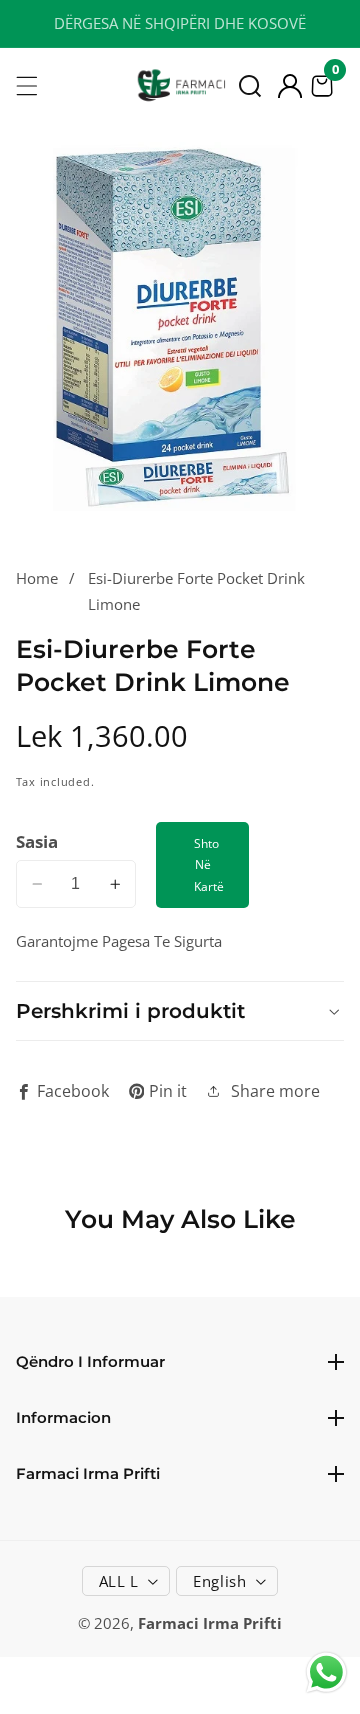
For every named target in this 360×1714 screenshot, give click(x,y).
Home (37, 578)
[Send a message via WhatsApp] (326, 1672)
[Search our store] (250, 86)
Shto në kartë (209, 864)
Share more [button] (275, 1091)
